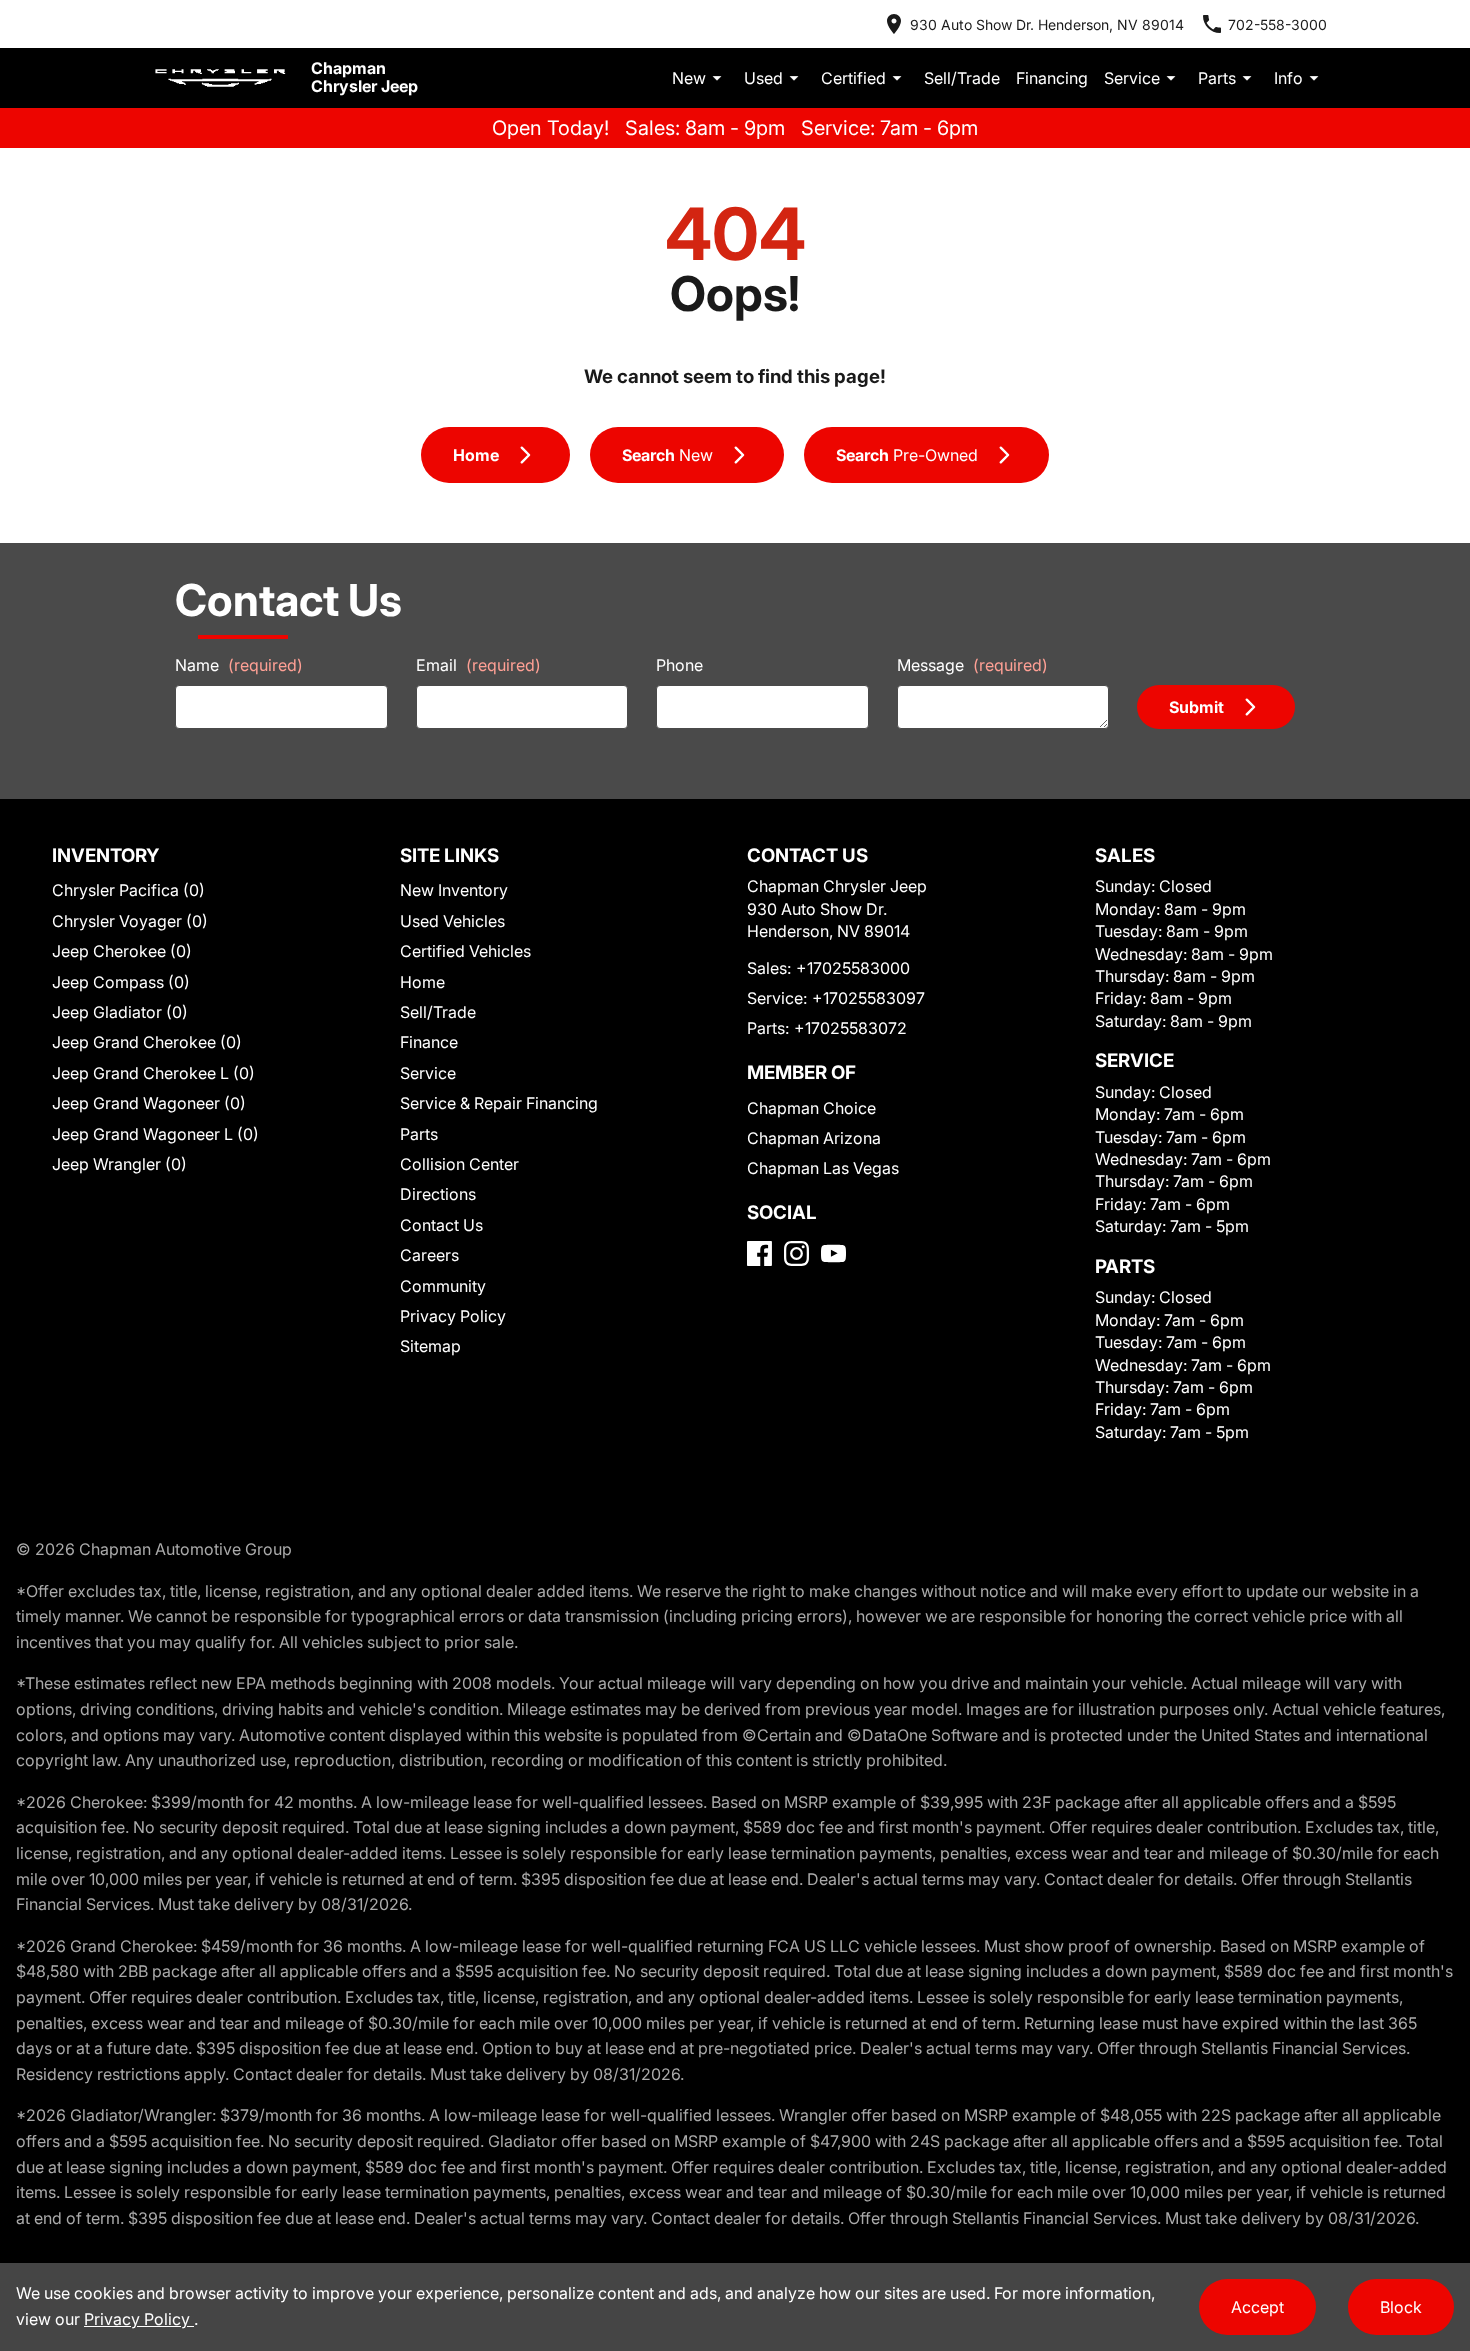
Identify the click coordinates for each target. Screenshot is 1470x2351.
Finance (429, 1042)
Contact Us (441, 1225)
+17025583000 (853, 968)
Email (478, 665)
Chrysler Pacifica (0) (128, 890)
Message (972, 665)
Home (422, 982)
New (689, 78)
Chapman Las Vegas (823, 1168)
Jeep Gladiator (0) (120, 1012)
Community (443, 1286)
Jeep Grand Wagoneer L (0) (155, 1134)
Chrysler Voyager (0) (130, 921)
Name (239, 665)
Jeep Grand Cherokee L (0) (153, 1073)
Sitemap (430, 1346)
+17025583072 (850, 1028)
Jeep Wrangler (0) (119, 1164)
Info (1288, 78)
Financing (1052, 78)
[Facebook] (759, 1253)
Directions (438, 1194)
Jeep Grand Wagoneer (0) (149, 1103)
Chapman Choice (811, 1108)
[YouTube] (833, 1253)
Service (1132, 78)
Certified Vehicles (465, 951)
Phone (679, 665)
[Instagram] (796, 1253)
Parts (1217, 78)
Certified (853, 78)
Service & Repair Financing (499, 1103)
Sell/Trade (962, 78)
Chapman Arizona (814, 1138)
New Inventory (454, 890)
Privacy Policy (453, 1316)
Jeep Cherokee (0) (122, 951)
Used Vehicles (452, 921)
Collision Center (459, 1164)
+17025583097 (868, 998)
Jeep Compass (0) (121, 982)
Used (763, 78)
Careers (429, 1255)
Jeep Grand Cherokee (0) (147, 1042)
